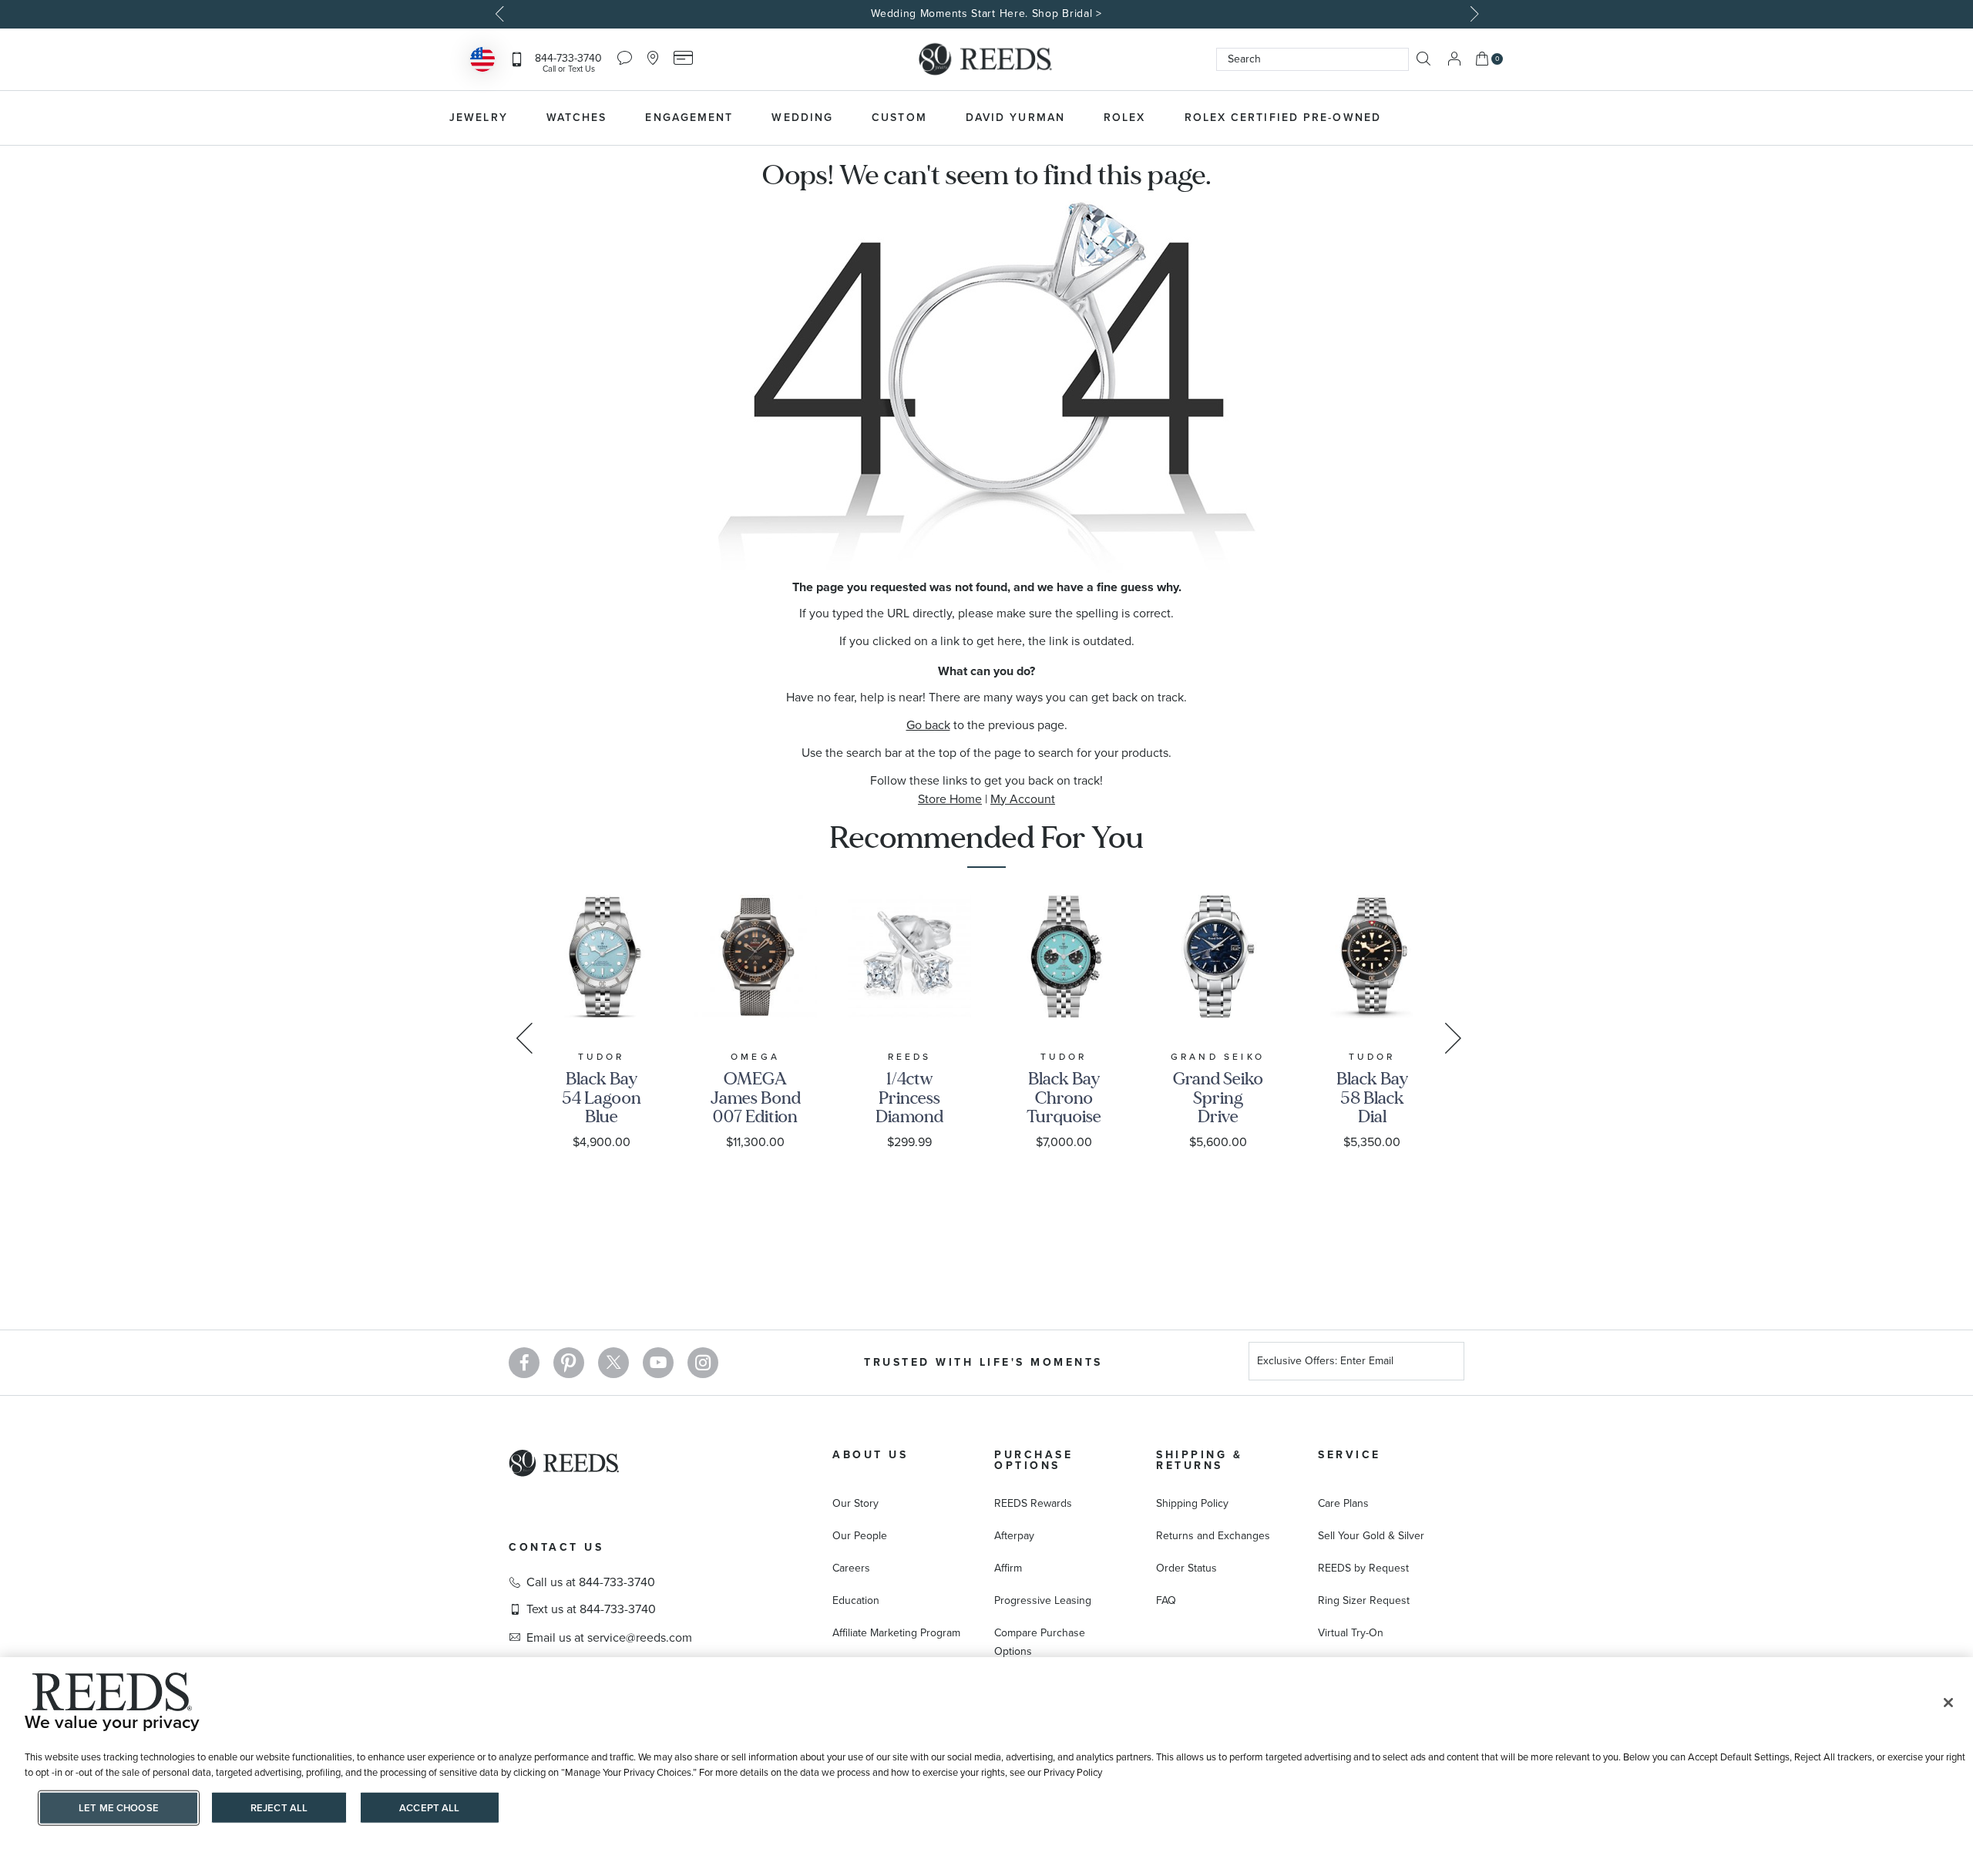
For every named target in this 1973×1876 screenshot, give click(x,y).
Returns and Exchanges (1213, 1536)
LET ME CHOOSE (119, 1808)
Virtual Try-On (1351, 1633)
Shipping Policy (1192, 1503)
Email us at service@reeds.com (609, 1638)
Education (856, 1600)
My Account (1023, 799)
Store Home (950, 799)
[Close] (1948, 1703)
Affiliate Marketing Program (896, 1633)
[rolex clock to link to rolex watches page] (1484, 118)
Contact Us (556, 1547)
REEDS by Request (1363, 1568)
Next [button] (1472, 14)
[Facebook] (524, 1363)
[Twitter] (613, 1363)
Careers (851, 1568)
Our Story (855, 1503)
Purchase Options (1034, 1460)
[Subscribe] (1447, 1363)
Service (1350, 1455)
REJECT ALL (279, 1808)
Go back (928, 725)
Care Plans (1343, 1503)
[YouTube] (658, 1363)
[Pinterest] (569, 1363)
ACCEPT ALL (429, 1808)
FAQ (1166, 1600)
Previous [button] (501, 14)
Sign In (1454, 59)
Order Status (1186, 1568)
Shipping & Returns (1199, 1460)
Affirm (1008, 1568)
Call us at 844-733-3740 (591, 1582)
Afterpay (1014, 1536)
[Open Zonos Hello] (482, 61)
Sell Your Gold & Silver (1371, 1536)
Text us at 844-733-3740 (591, 1609)
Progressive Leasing (1043, 1600)
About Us (870, 1455)
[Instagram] (703, 1363)
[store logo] (986, 59)
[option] (986, 14)
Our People (860, 1536)
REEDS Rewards (1033, 1503)
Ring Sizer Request (1364, 1600)
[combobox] (1313, 59)
